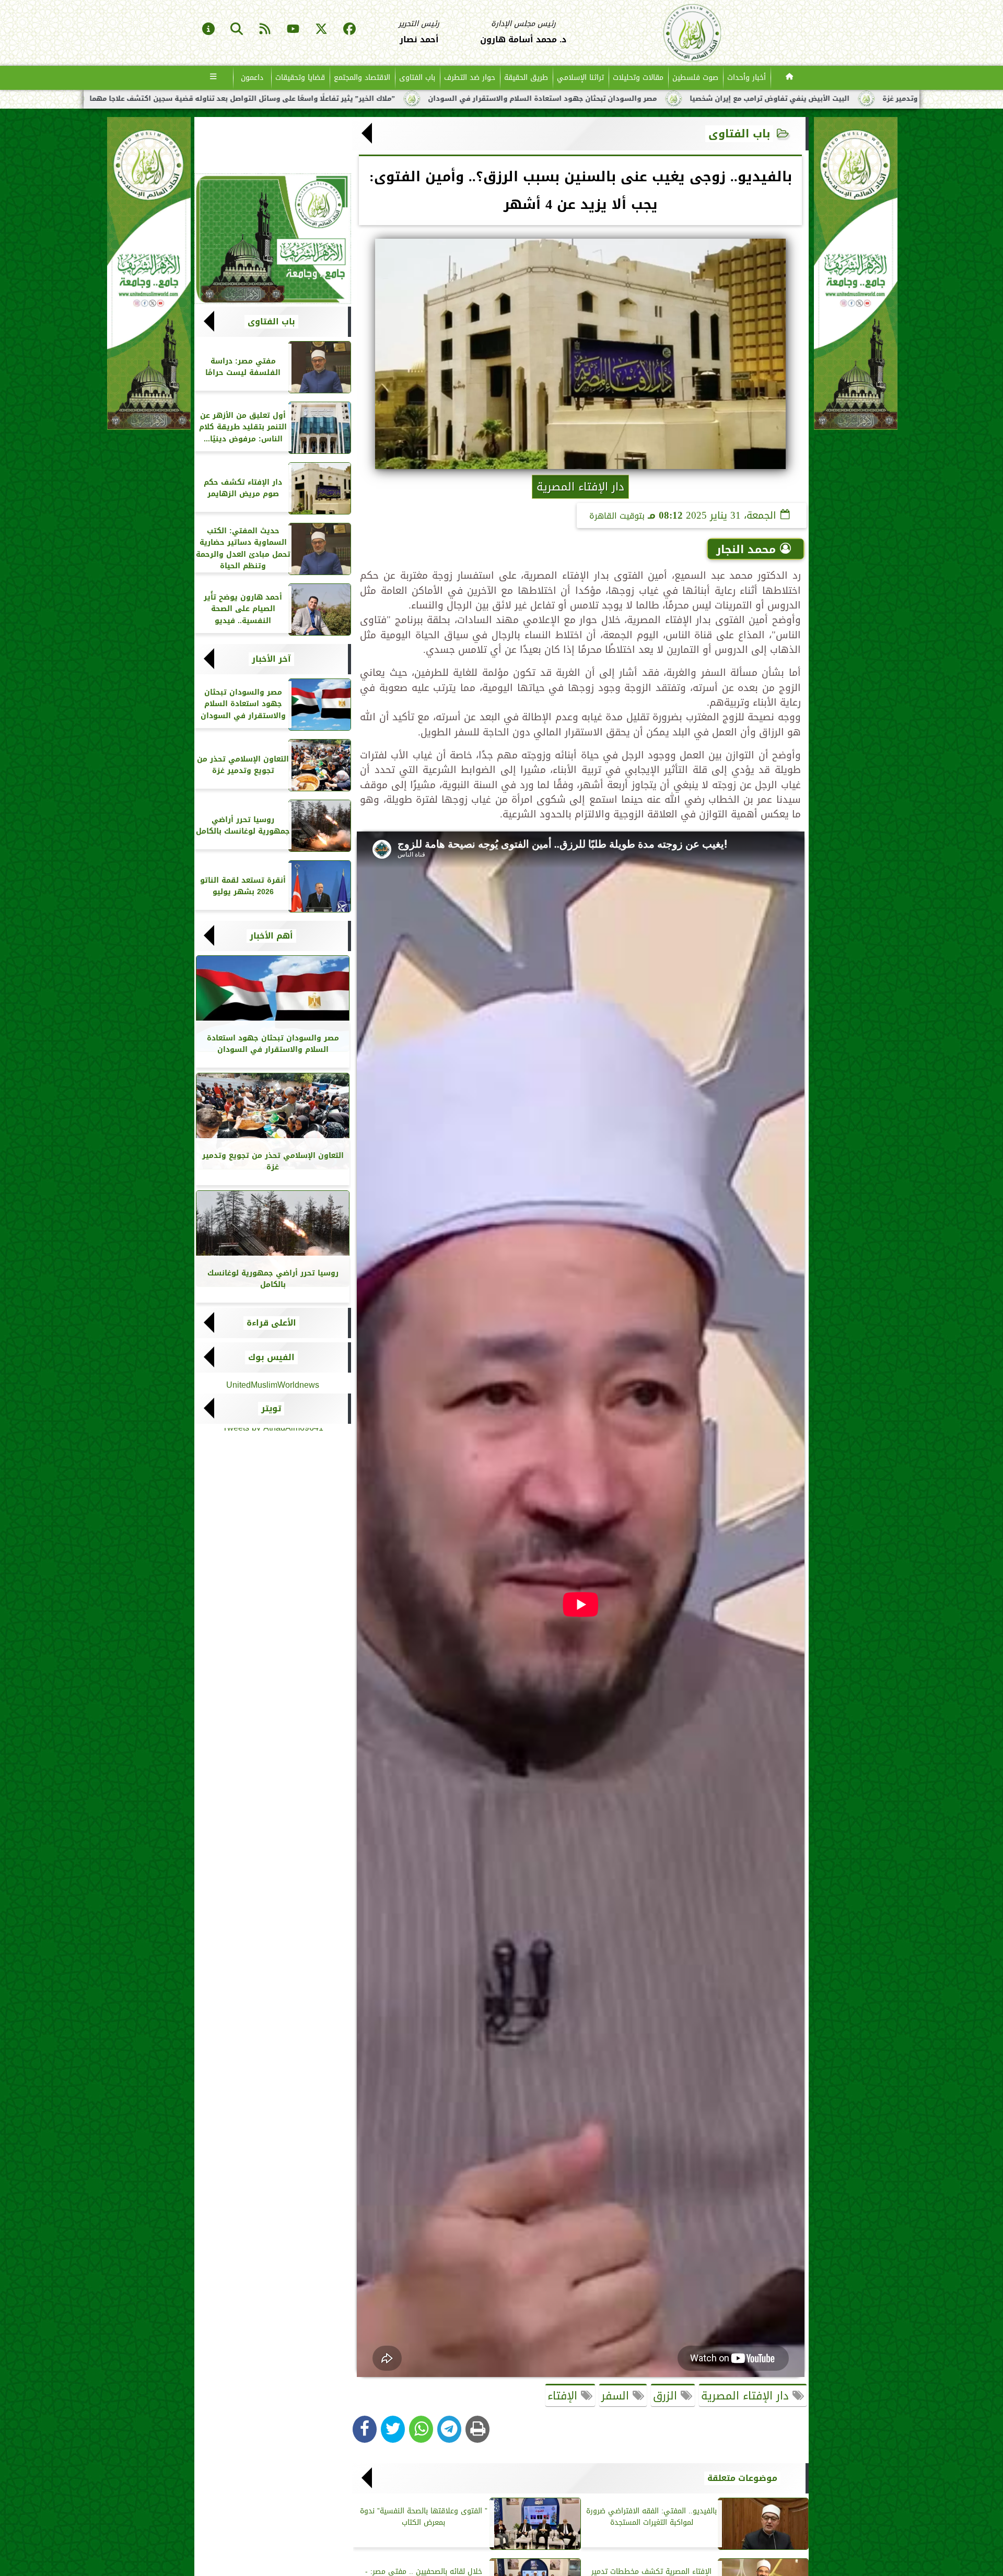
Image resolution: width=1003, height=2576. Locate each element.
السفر (617, 2396)
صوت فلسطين (695, 78)
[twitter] (321, 30)
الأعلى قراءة (271, 1323)
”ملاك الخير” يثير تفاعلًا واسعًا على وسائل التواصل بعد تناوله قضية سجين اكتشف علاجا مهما (493, 99)
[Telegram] (449, 2429)
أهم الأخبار (271, 936)
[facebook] (349, 30)
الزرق (667, 2396)
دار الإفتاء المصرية (747, 2396)
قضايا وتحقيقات (300, 78)
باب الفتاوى (417, 78)
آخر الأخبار (271, 659)
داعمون (252, 78)
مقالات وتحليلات (638, 78)
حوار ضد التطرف (470, 78)
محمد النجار (746, 549)
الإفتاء (564, 2396)
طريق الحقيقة (526, 78)
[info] (208, 30)
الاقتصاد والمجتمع (362, 78)
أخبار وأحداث (747, 78)
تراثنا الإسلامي (580, 78)
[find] (237, 30)
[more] (213, 78)
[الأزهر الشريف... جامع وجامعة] (273, 239)
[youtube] (293, 30)
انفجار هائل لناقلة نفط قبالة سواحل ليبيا (242, 99)
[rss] (265, 30)
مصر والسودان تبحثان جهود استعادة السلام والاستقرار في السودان (793, 99)
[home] (790, 78)
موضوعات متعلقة (742, 2478)
